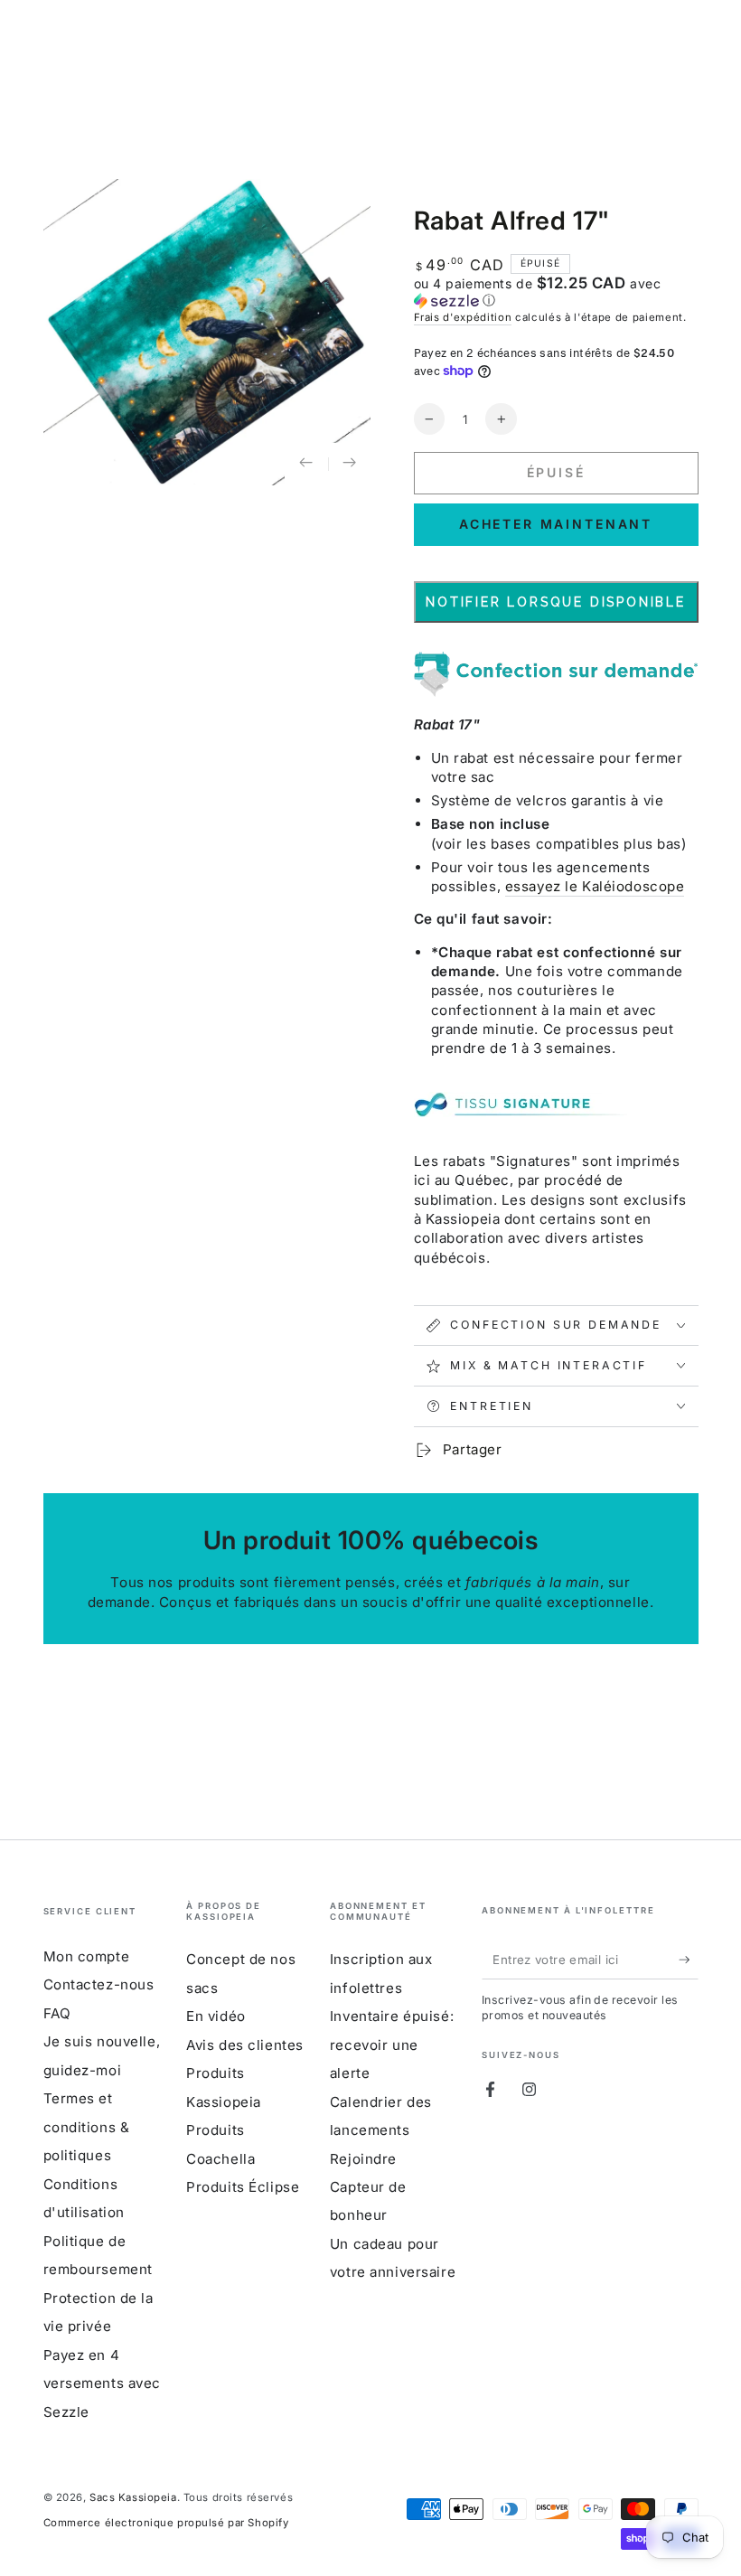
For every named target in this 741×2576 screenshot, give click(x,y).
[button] (556, 292)
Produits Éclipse (243, 2187)
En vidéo (216, 2016)
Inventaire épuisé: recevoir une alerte (392, 2045)
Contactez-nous (99, 1984)
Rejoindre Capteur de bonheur (368, 2187)
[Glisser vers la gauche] (306, 465)
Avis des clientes (245, 2045)
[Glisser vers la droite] (350, 465)
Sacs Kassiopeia (133, 2497)
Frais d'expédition (463, 317)
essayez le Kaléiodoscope (595, 886)
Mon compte (87, 1956)
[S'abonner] (689, 1960)
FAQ (57, 2013)
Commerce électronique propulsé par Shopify (166, 2523)
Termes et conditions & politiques (87, 2127)
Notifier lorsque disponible (556, 602)
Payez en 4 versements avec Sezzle (103, 2383)
